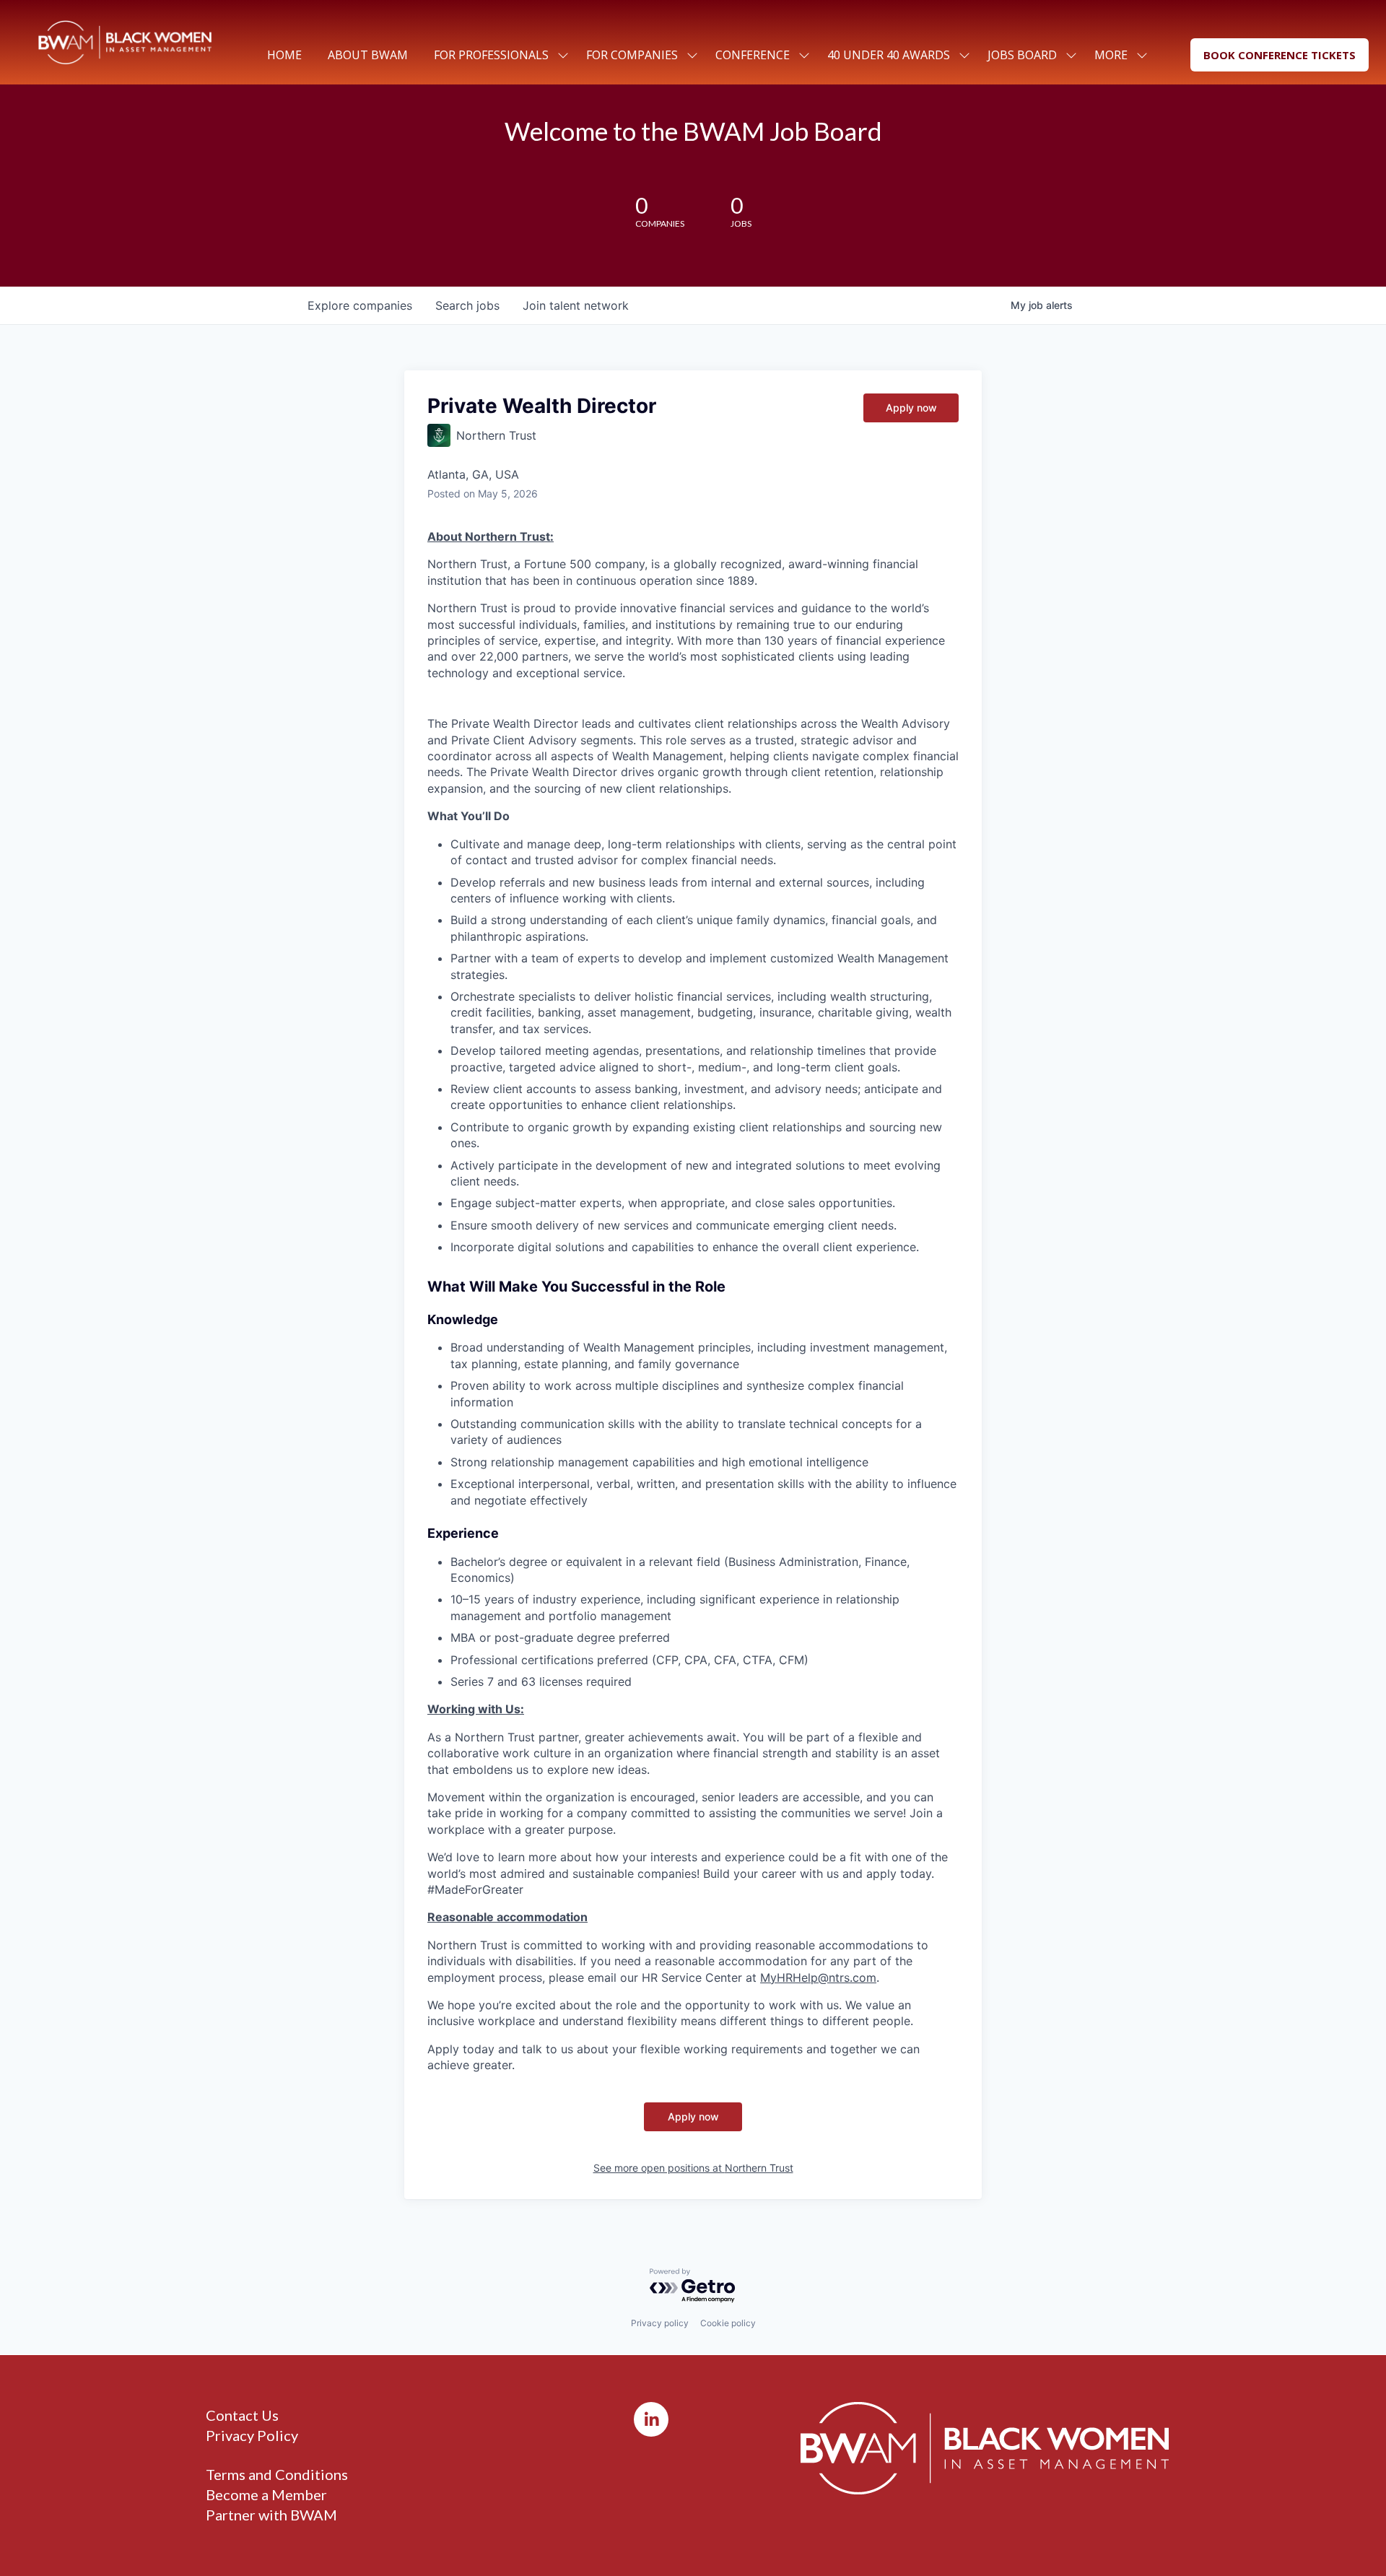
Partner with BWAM (271, 2515)
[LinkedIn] (651, 2419)
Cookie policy (728, 2323)
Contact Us (242, 2415)
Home (284, 55)
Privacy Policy (252, 2435)
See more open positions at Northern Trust (693, 2168)
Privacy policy (660, 2323)
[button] (1280, 55)
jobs (467, 305)
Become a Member (266, 2494)
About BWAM (368, 55)
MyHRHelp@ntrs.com (818, 1977)
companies (360, 305)
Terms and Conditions (277, 2474)
